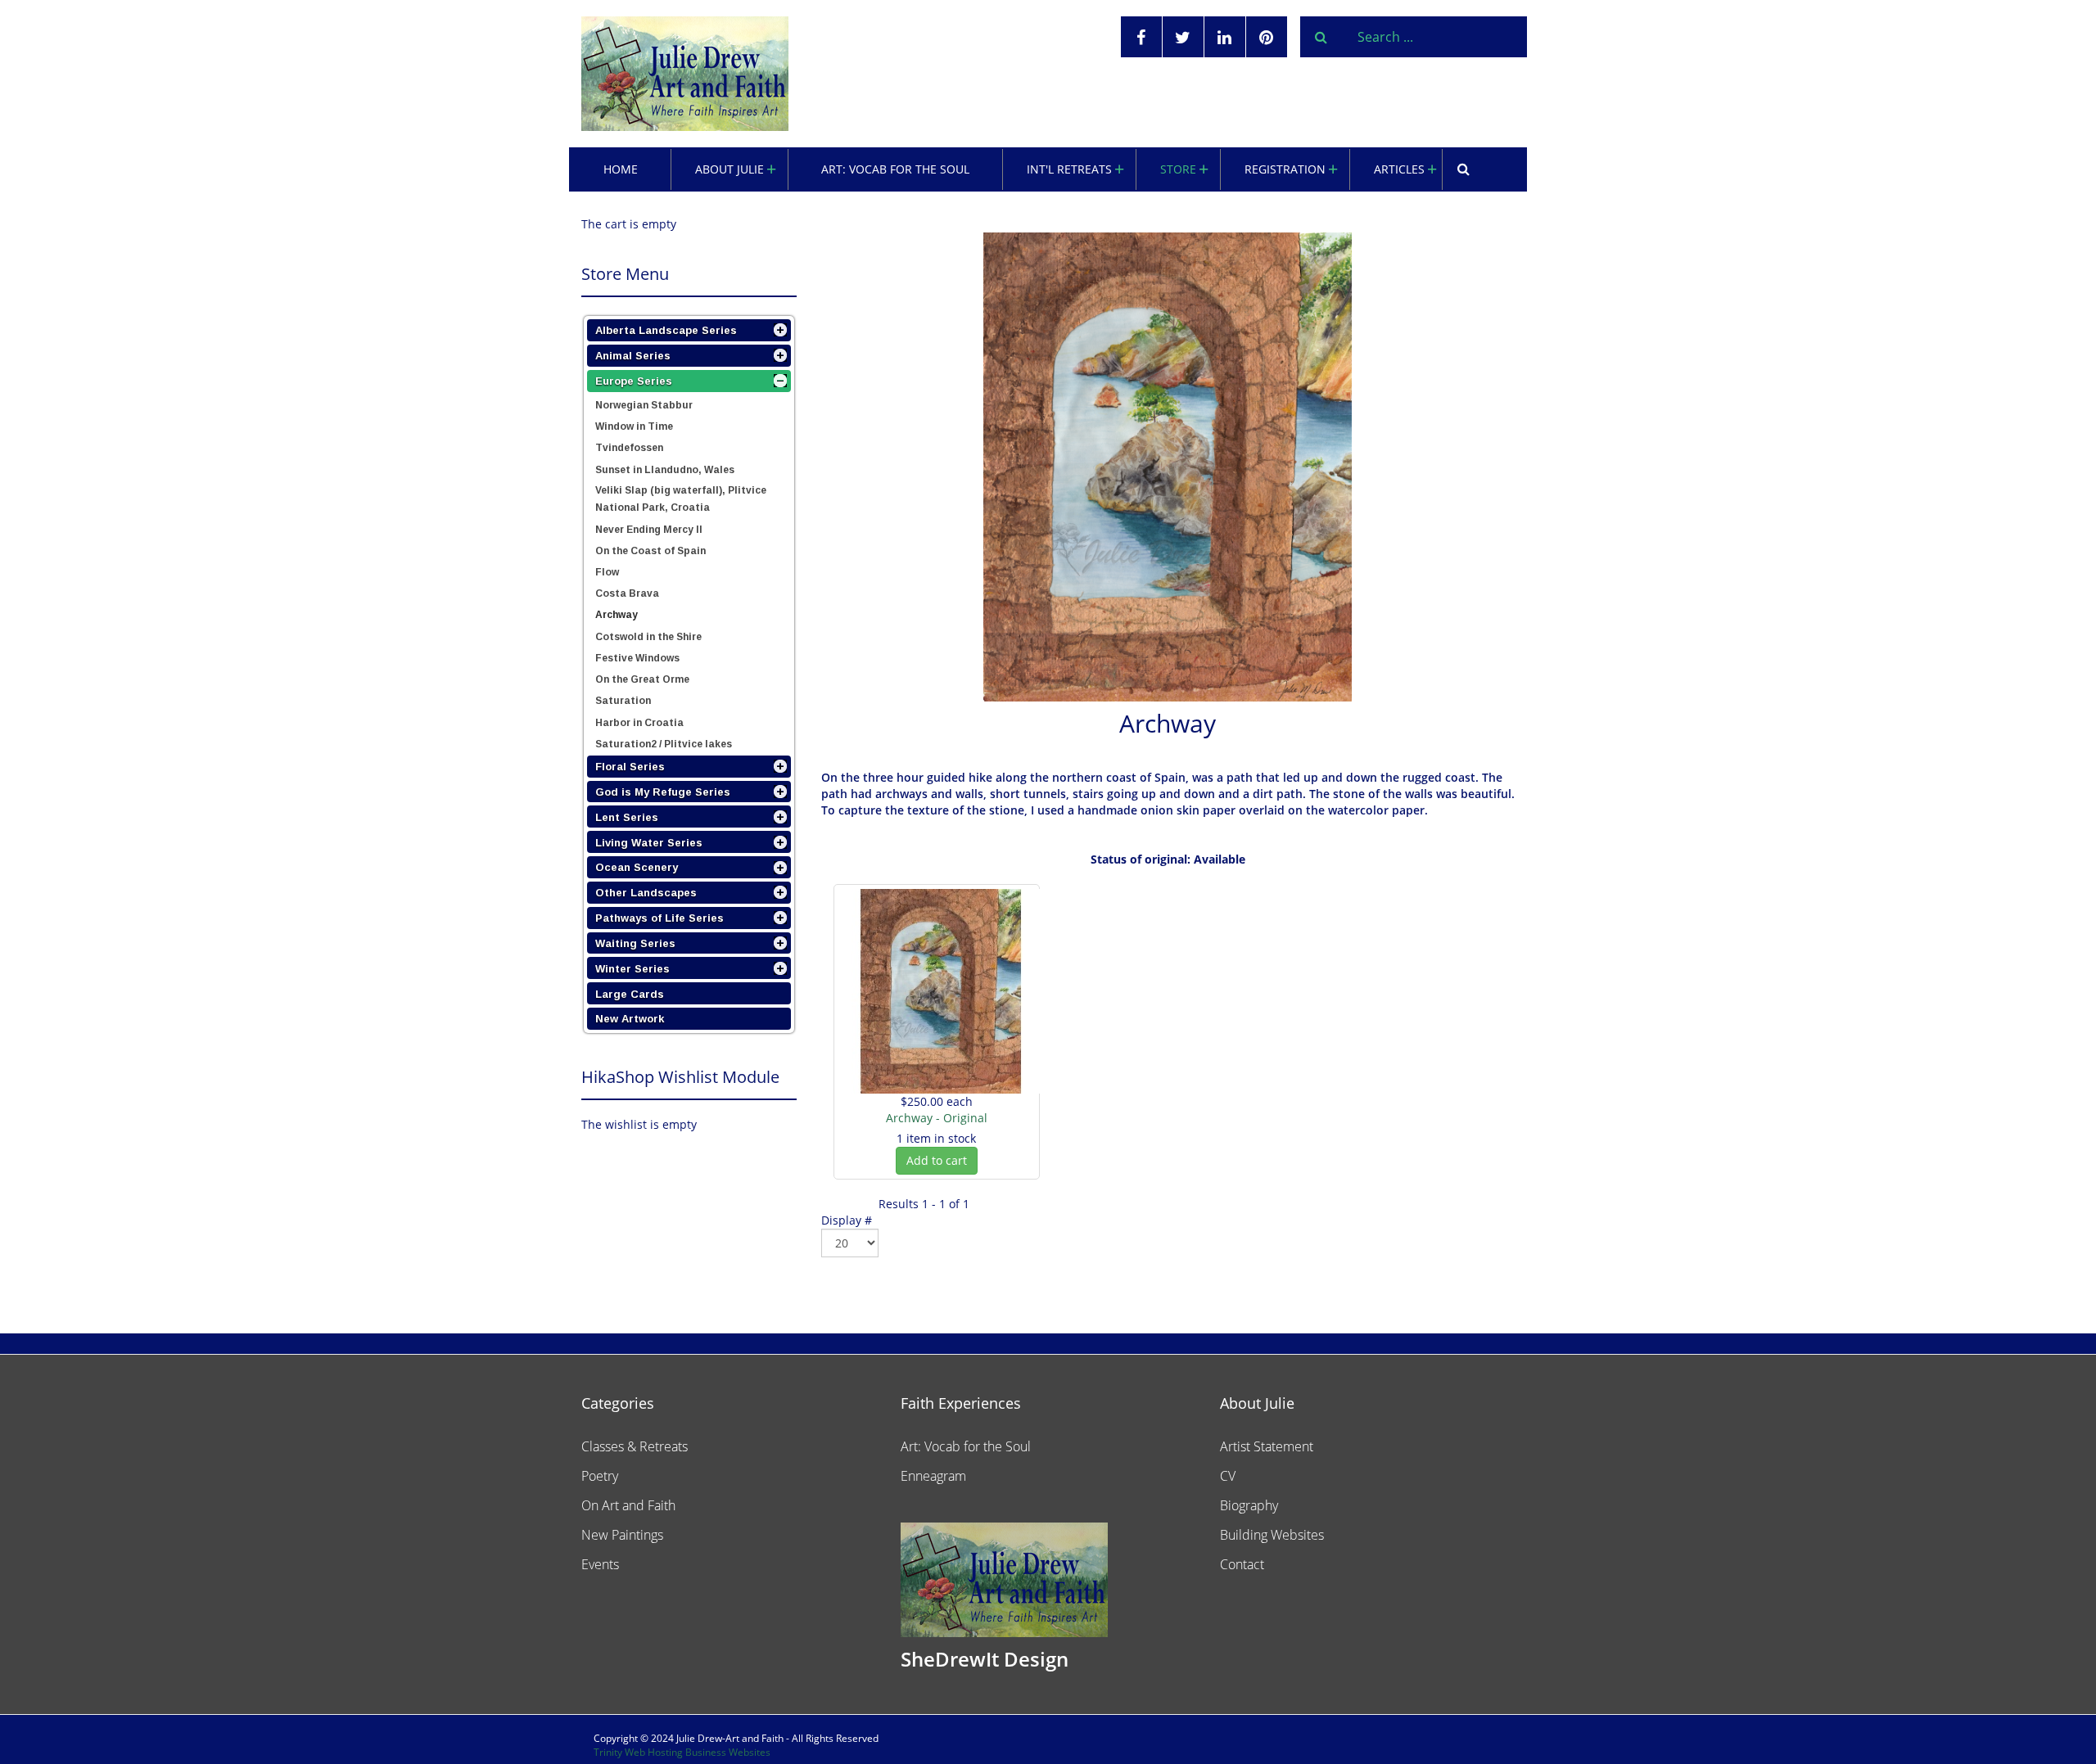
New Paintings (622, 1535)
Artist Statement (1267, 1446)
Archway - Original (937, 1118)
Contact (1242, 1564)
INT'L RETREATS (1069, 169)
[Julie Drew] (685, 74)
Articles (1399, 169)
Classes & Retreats (635, 1446)
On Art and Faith (628, 1505)
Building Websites (1272, 1535)
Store (1178, 169)
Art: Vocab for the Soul (895, 169)
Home (621, 169)
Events (600, 1564)
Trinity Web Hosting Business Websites (682, 1752)
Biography (1249, 1505)
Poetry (600, 1476)
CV (1228, 1476)
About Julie (730, 169)
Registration (1285, 169)
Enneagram (933, 1476)
